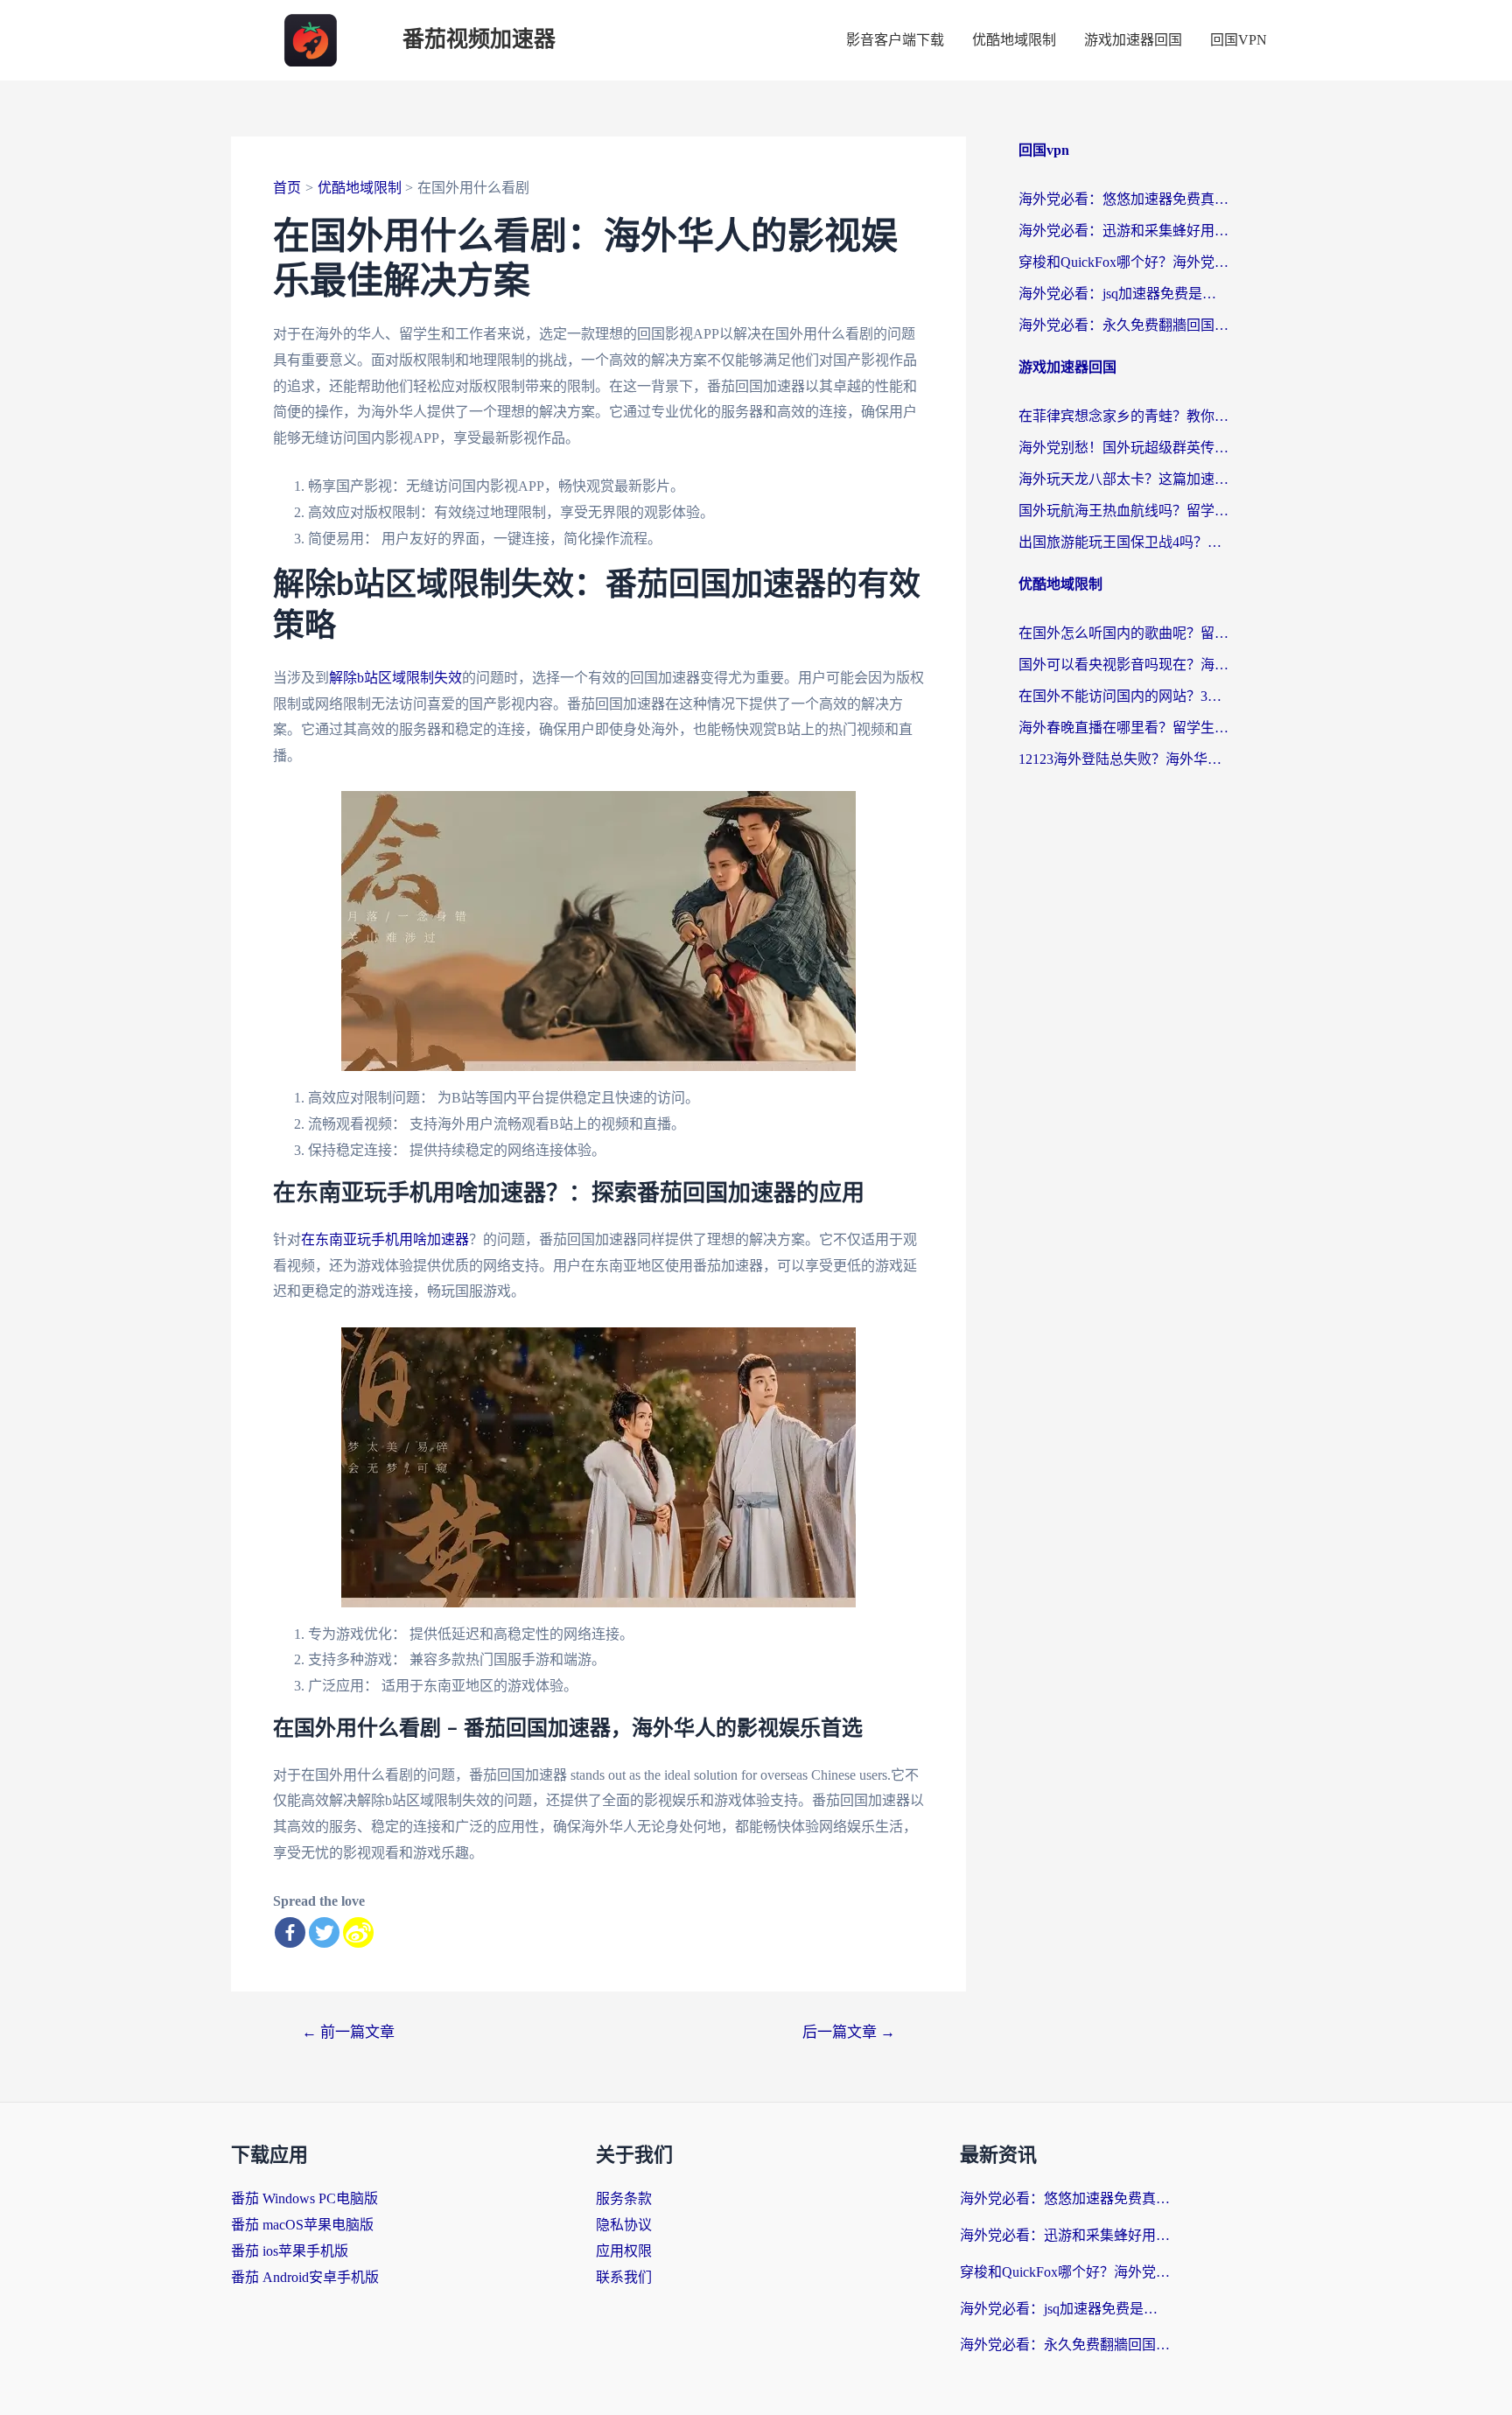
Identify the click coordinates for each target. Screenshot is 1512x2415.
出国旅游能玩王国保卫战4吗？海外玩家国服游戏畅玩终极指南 (1123, 542)
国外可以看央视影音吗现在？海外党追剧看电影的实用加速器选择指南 (1123, 665)
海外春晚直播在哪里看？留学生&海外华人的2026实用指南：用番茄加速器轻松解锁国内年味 (1123, 728)
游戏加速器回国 (1133, 40)
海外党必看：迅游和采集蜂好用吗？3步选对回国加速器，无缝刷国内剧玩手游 (1123, 231)
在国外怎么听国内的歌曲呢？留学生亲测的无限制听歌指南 (1123, 633)
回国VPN (1239, 40)
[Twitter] (324, 1932)
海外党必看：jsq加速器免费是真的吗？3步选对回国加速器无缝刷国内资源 (1123, 294)
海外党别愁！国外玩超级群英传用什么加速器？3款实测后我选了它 (1123, 448)
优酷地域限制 (1014, 40)
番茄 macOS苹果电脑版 (302, 2225)
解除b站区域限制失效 (395, 678)
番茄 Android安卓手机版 (305, 2277)
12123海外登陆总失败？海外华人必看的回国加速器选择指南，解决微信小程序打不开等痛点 (1123, 759)
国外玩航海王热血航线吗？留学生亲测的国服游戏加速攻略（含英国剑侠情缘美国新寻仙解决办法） (1123, 511)
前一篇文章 (348, 2032)
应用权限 (624, 2251)
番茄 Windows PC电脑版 (304, 2198)
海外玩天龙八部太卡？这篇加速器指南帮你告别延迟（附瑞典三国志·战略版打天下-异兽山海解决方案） (1123, 479)
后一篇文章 (849, 2032)
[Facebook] (290, 1932)
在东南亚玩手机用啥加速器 (385, 1239)
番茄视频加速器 (479, 40)
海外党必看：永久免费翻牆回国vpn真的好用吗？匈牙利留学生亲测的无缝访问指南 (1123, 325)
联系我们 (624, 2277)
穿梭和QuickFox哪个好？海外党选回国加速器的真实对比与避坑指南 (1123, 262)
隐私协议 (624, 2225)
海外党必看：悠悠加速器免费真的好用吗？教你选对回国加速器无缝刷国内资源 (1123, 199)
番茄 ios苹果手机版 (290, 2251)
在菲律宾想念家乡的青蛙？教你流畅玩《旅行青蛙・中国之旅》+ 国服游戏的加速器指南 (1123, 416)
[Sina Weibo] (358, 1932)
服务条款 (624, 2198)
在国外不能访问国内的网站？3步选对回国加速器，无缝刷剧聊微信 (1123, 696)
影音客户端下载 (895, 40)
